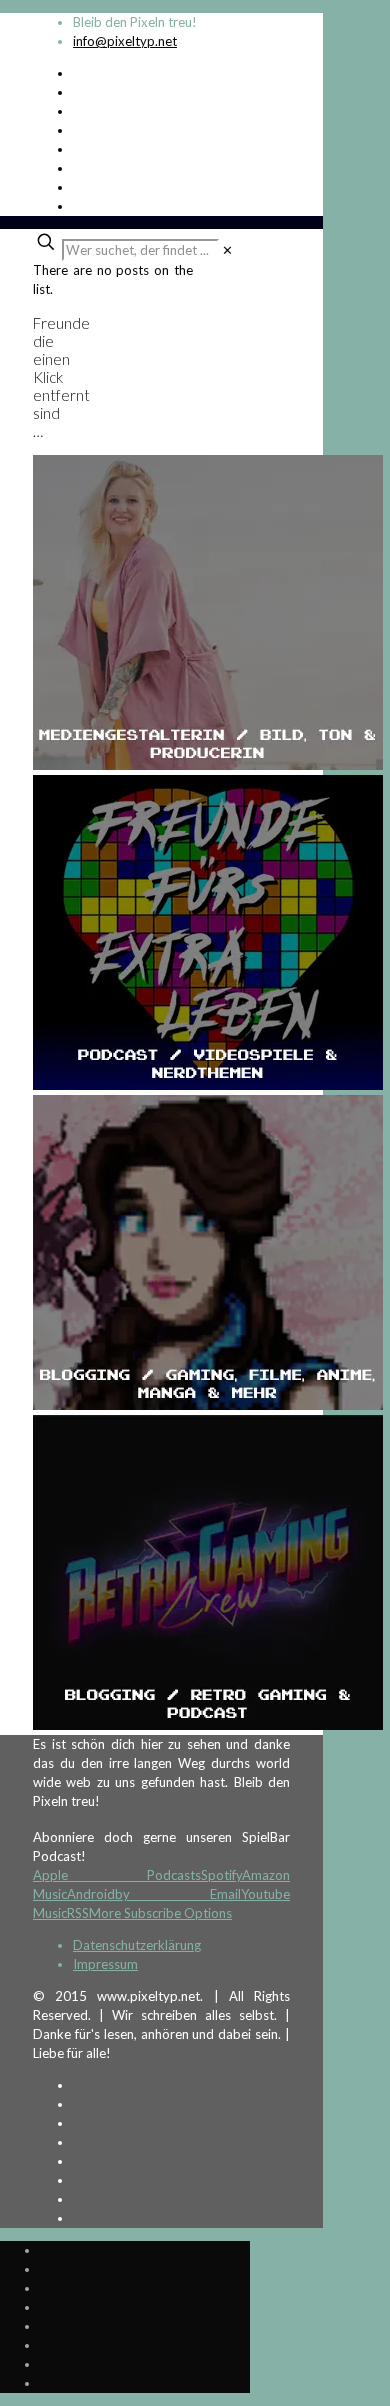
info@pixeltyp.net (125, 41)
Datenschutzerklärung (137, 1945)
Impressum (105, 1964)
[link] (227, 250)
